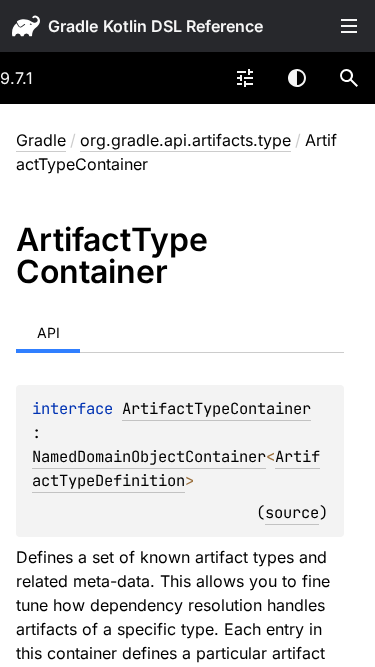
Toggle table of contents (349, 26)
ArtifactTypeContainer (216, 408)
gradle (73, 26)
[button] (349, 78)
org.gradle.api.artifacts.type (185, 140)
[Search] (349, 78)
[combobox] (245, 78)
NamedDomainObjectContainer (149, 456)
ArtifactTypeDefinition (176, 468)
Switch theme (297, 78)
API (48, 332)
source (292, 512)
